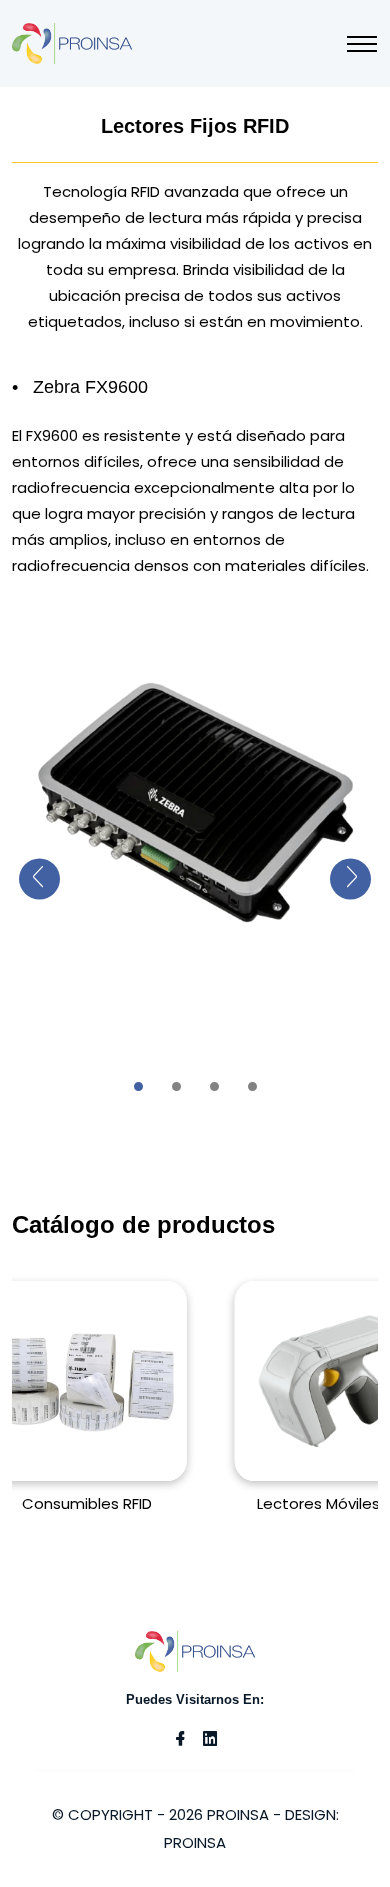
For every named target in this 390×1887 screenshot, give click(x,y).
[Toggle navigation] (362, 44)
